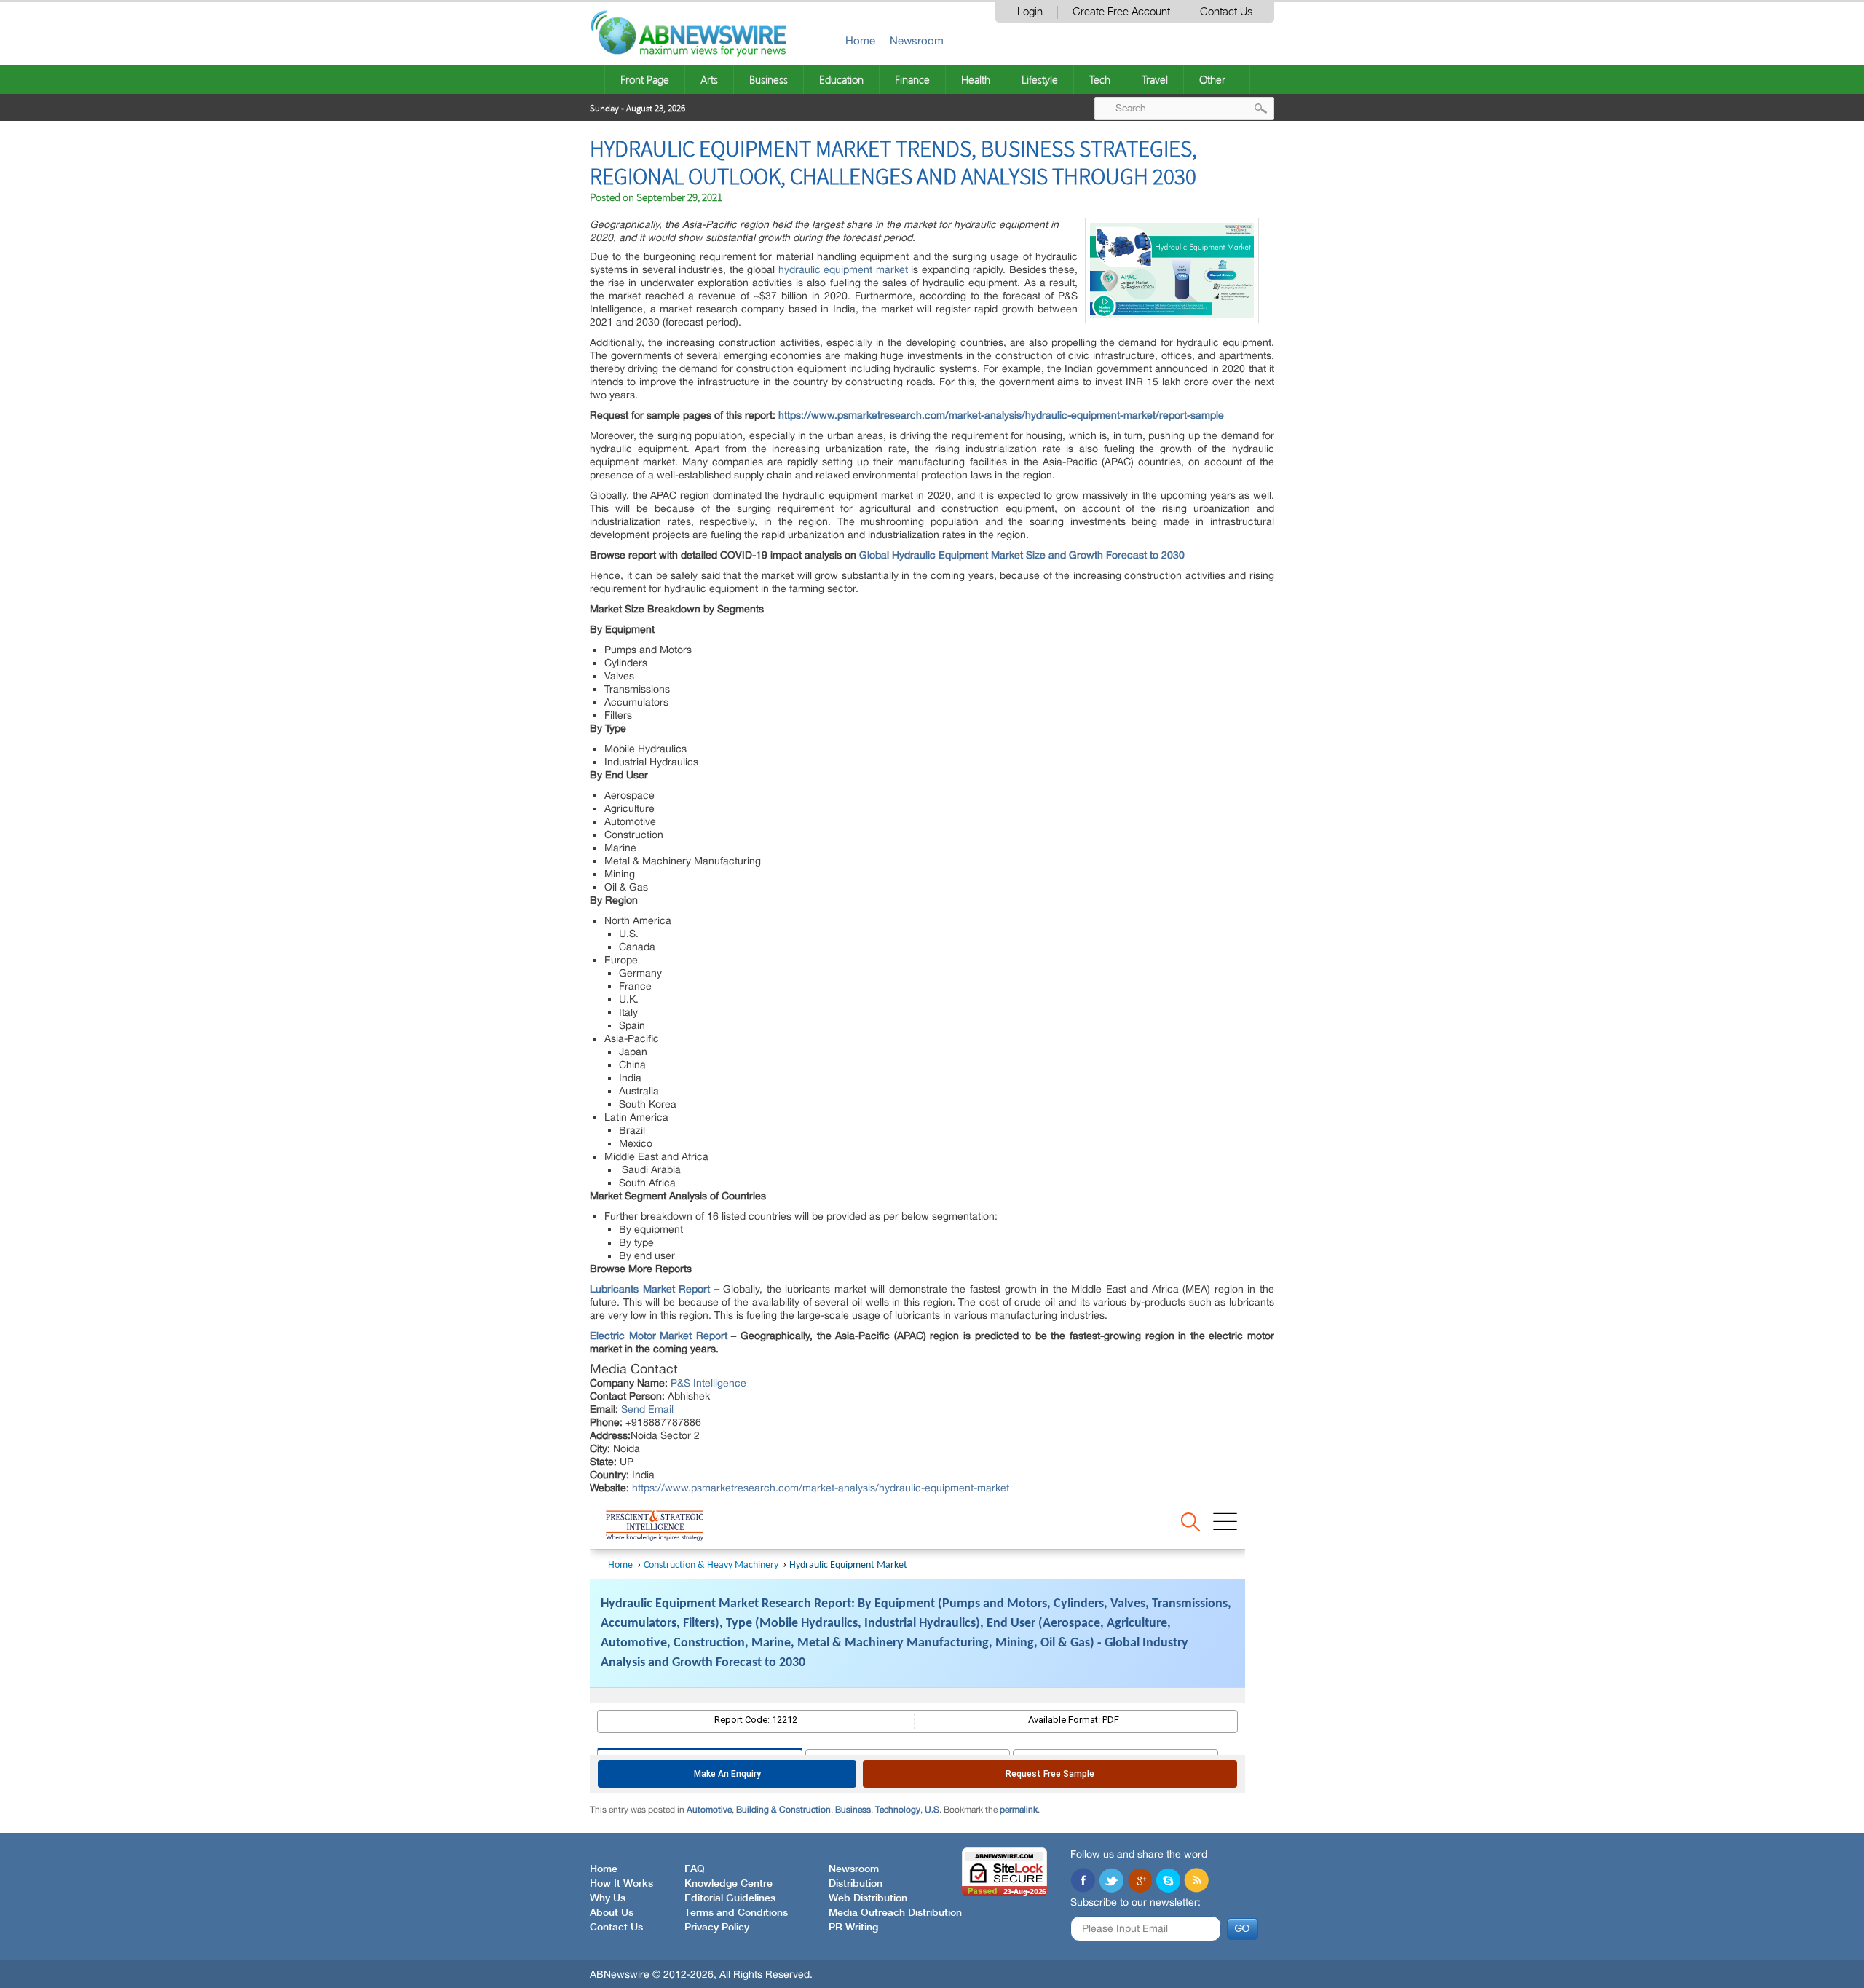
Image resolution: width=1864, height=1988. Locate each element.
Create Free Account (1121, 12)
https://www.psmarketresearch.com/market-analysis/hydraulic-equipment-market (821, 1488)
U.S (932, 1810)
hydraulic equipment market (843, 269)
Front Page (645, 79)
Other (1212, 79)
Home (860, 40)
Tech (1100, 79)
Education (841, 79)
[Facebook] (1083, 1882)
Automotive (709, 1810)
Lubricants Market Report (650, 1289)
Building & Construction (783, 1810)
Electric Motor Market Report (659, 1336)
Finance (912, 79)
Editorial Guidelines (730, 1898)
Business (769, 79)
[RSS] (1196, 1882)
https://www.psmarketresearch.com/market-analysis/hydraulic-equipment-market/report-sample (1001, 415)
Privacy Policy (717, 1928)
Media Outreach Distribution (895, 1913)
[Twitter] (1111, 1882)
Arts (709, 79)
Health (976, 79)
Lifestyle (1040, 79)
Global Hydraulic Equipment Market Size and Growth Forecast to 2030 (1022, 555)
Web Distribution (868, 1898)
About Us (612, 1913)
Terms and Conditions (736, 1913)
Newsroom (917, 40)
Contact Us (1226, 12)
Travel (1155, 79)
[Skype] (1168, 1882)
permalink (1019, 1810)
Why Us (608, 1898)
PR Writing (853, 1928)
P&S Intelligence (708, 1383)
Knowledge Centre (728, 1884)
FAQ (695, 1869)
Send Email (647, 1409)
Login (1030, 12)
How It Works (621, 1884)
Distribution (856, 1884)
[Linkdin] (1140, 1882)
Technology (898, 1810)
